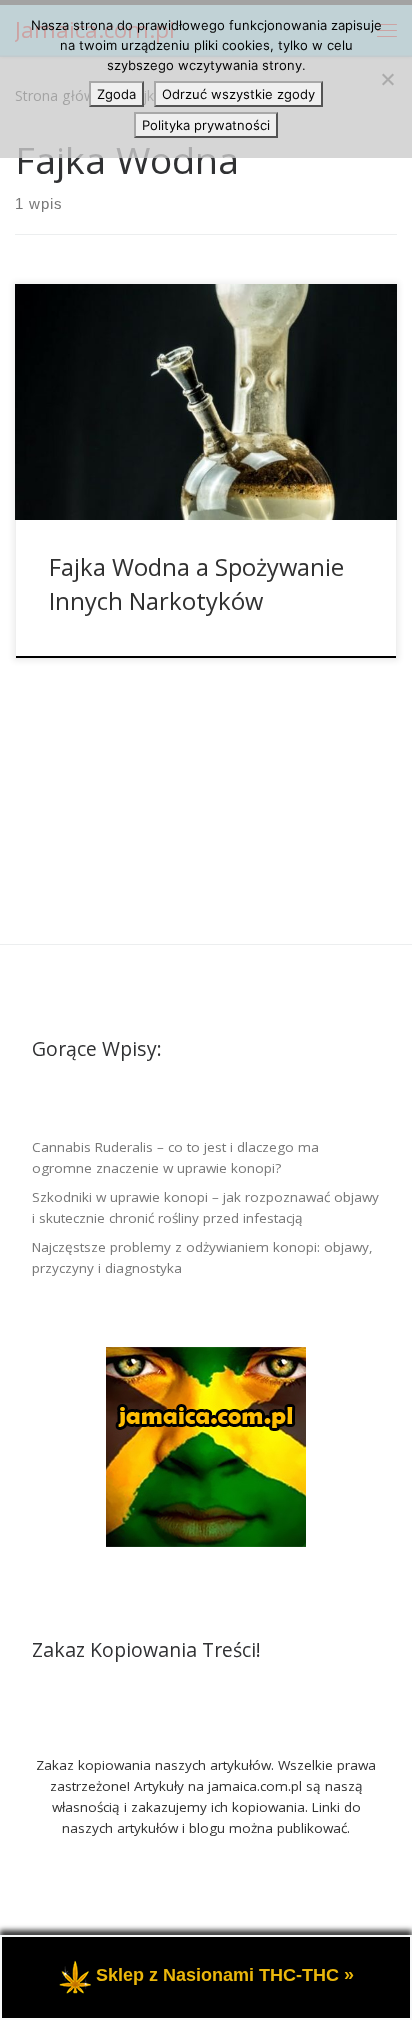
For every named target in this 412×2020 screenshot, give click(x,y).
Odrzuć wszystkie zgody (238, 94)
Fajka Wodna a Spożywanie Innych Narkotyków (196, 583)
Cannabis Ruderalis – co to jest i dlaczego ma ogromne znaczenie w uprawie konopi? (175, 1157)
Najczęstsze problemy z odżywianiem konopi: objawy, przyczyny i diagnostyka (202, 1257)
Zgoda (116, 94)
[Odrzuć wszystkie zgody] (387, 79)
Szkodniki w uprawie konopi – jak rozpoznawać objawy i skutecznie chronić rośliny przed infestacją (205, 1207)
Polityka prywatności (206, 125)
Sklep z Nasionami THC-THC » (225, 1976)
